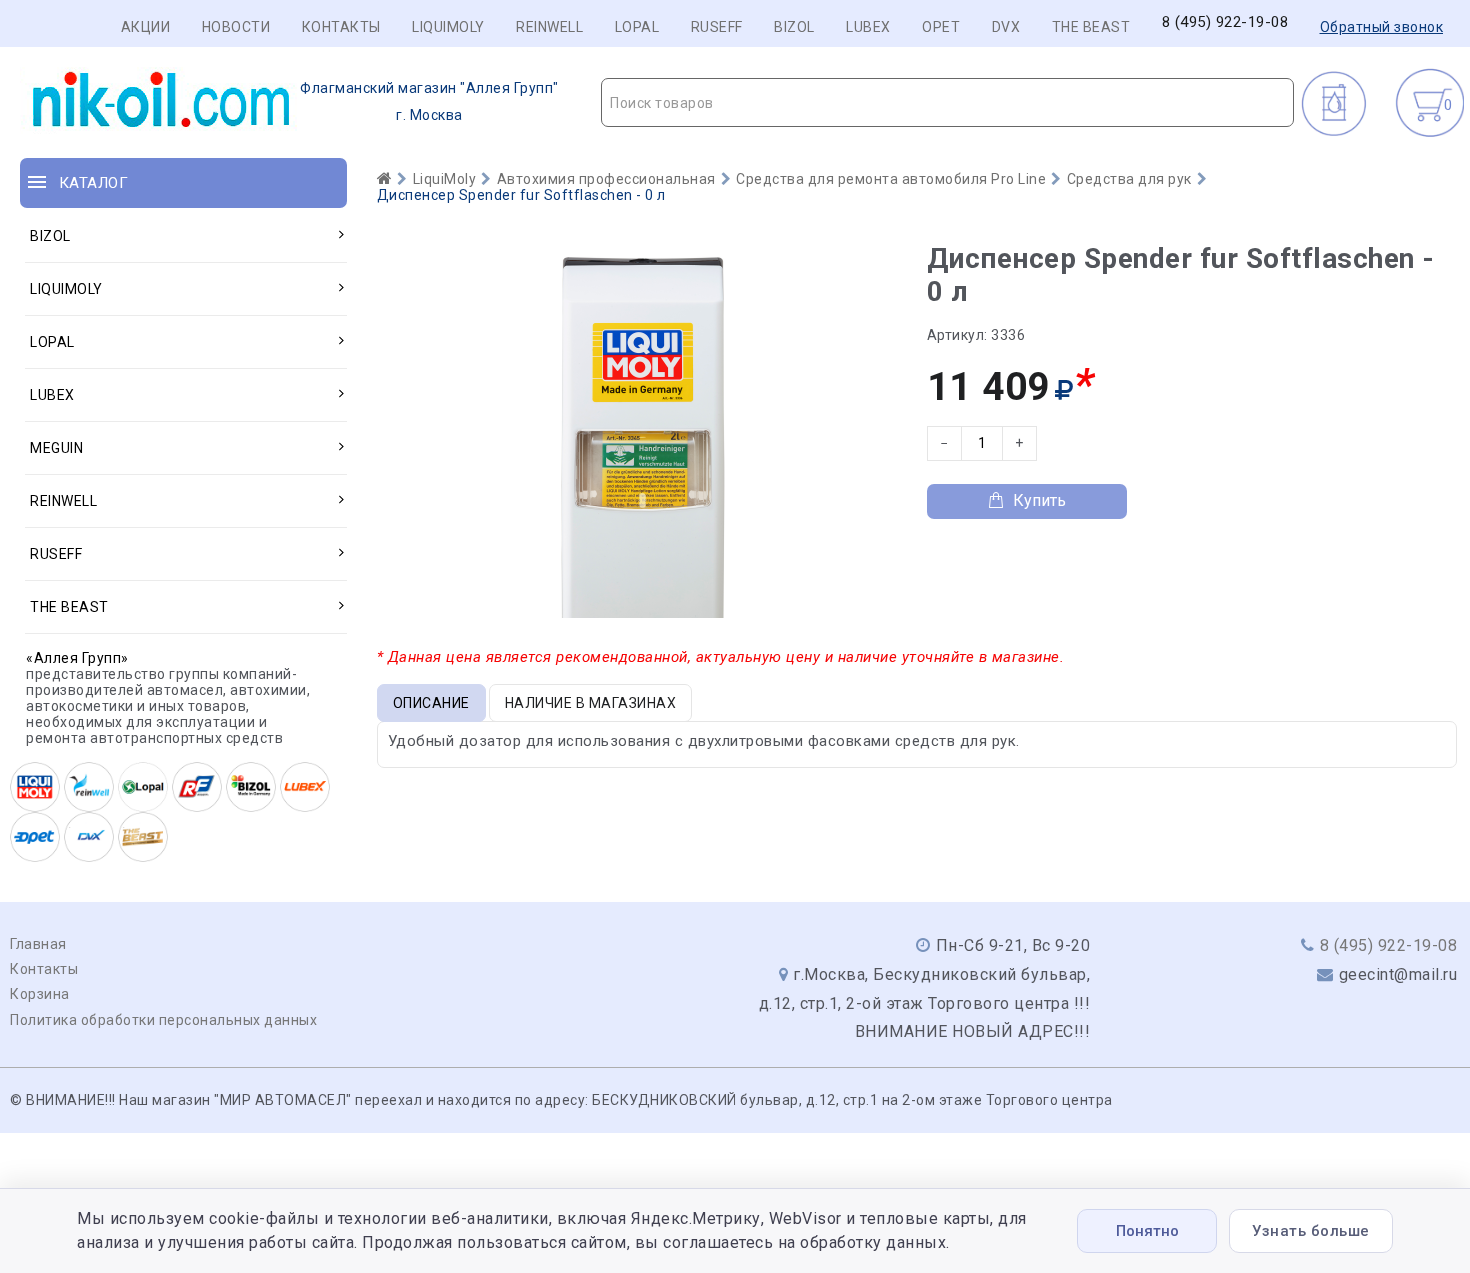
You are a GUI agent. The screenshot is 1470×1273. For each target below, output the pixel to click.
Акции (146, 27)
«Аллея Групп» (77, 658)
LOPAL (637, 27)
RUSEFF (717, 27)
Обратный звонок (1382, 27)
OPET (941, 27)
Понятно (1147, 1231)
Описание (431, 703)
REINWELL (549, 27)
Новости (236, 27)
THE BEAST (1091, 27)
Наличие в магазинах (591, 703)
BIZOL (794, 27)
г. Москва (429, 101)
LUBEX (868, 27)
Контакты (341, 27)
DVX (1006, 27)
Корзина (40, 994)
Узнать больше (1311, 1231)
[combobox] (947, 102)
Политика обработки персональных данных (163, 1020)
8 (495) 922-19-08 (1225, 22)
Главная (38, 944)
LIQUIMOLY (448, 27)
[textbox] (947, 103)
